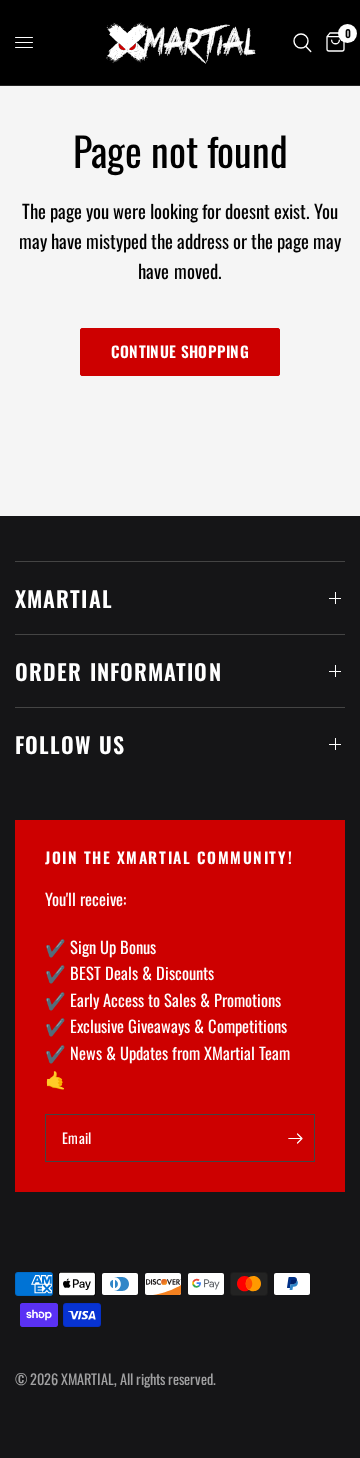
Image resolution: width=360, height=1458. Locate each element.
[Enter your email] (295, 1138)
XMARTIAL (64, 598)
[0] (332, 42)
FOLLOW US (70, 744)
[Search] (302, 42)
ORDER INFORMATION (118, 671)
